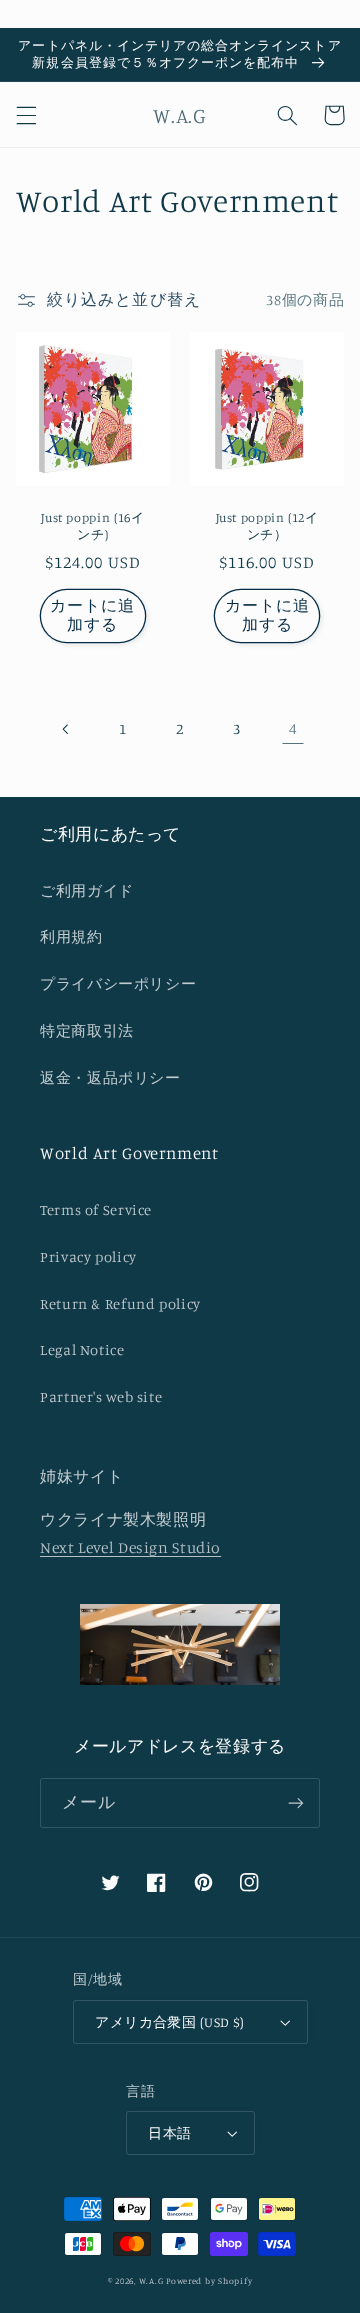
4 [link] (293, 728)
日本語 (169, 2133)
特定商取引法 (87, 1030)
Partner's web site (101, 1396)
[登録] (296, 1802)
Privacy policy (88, 1256)
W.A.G (151, 2280)
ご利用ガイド (87, 890)
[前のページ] (67, 729)
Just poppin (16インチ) (92, 525)
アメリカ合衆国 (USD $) (169, 2022)
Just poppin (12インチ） (267, 525)
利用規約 (71, 936)
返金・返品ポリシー (110, 1077)
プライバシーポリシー (118, 983)
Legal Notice (82, 1349)
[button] (26, 115)
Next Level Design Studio (130, 1547)
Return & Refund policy (120, 1303)
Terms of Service (96, 1209)
